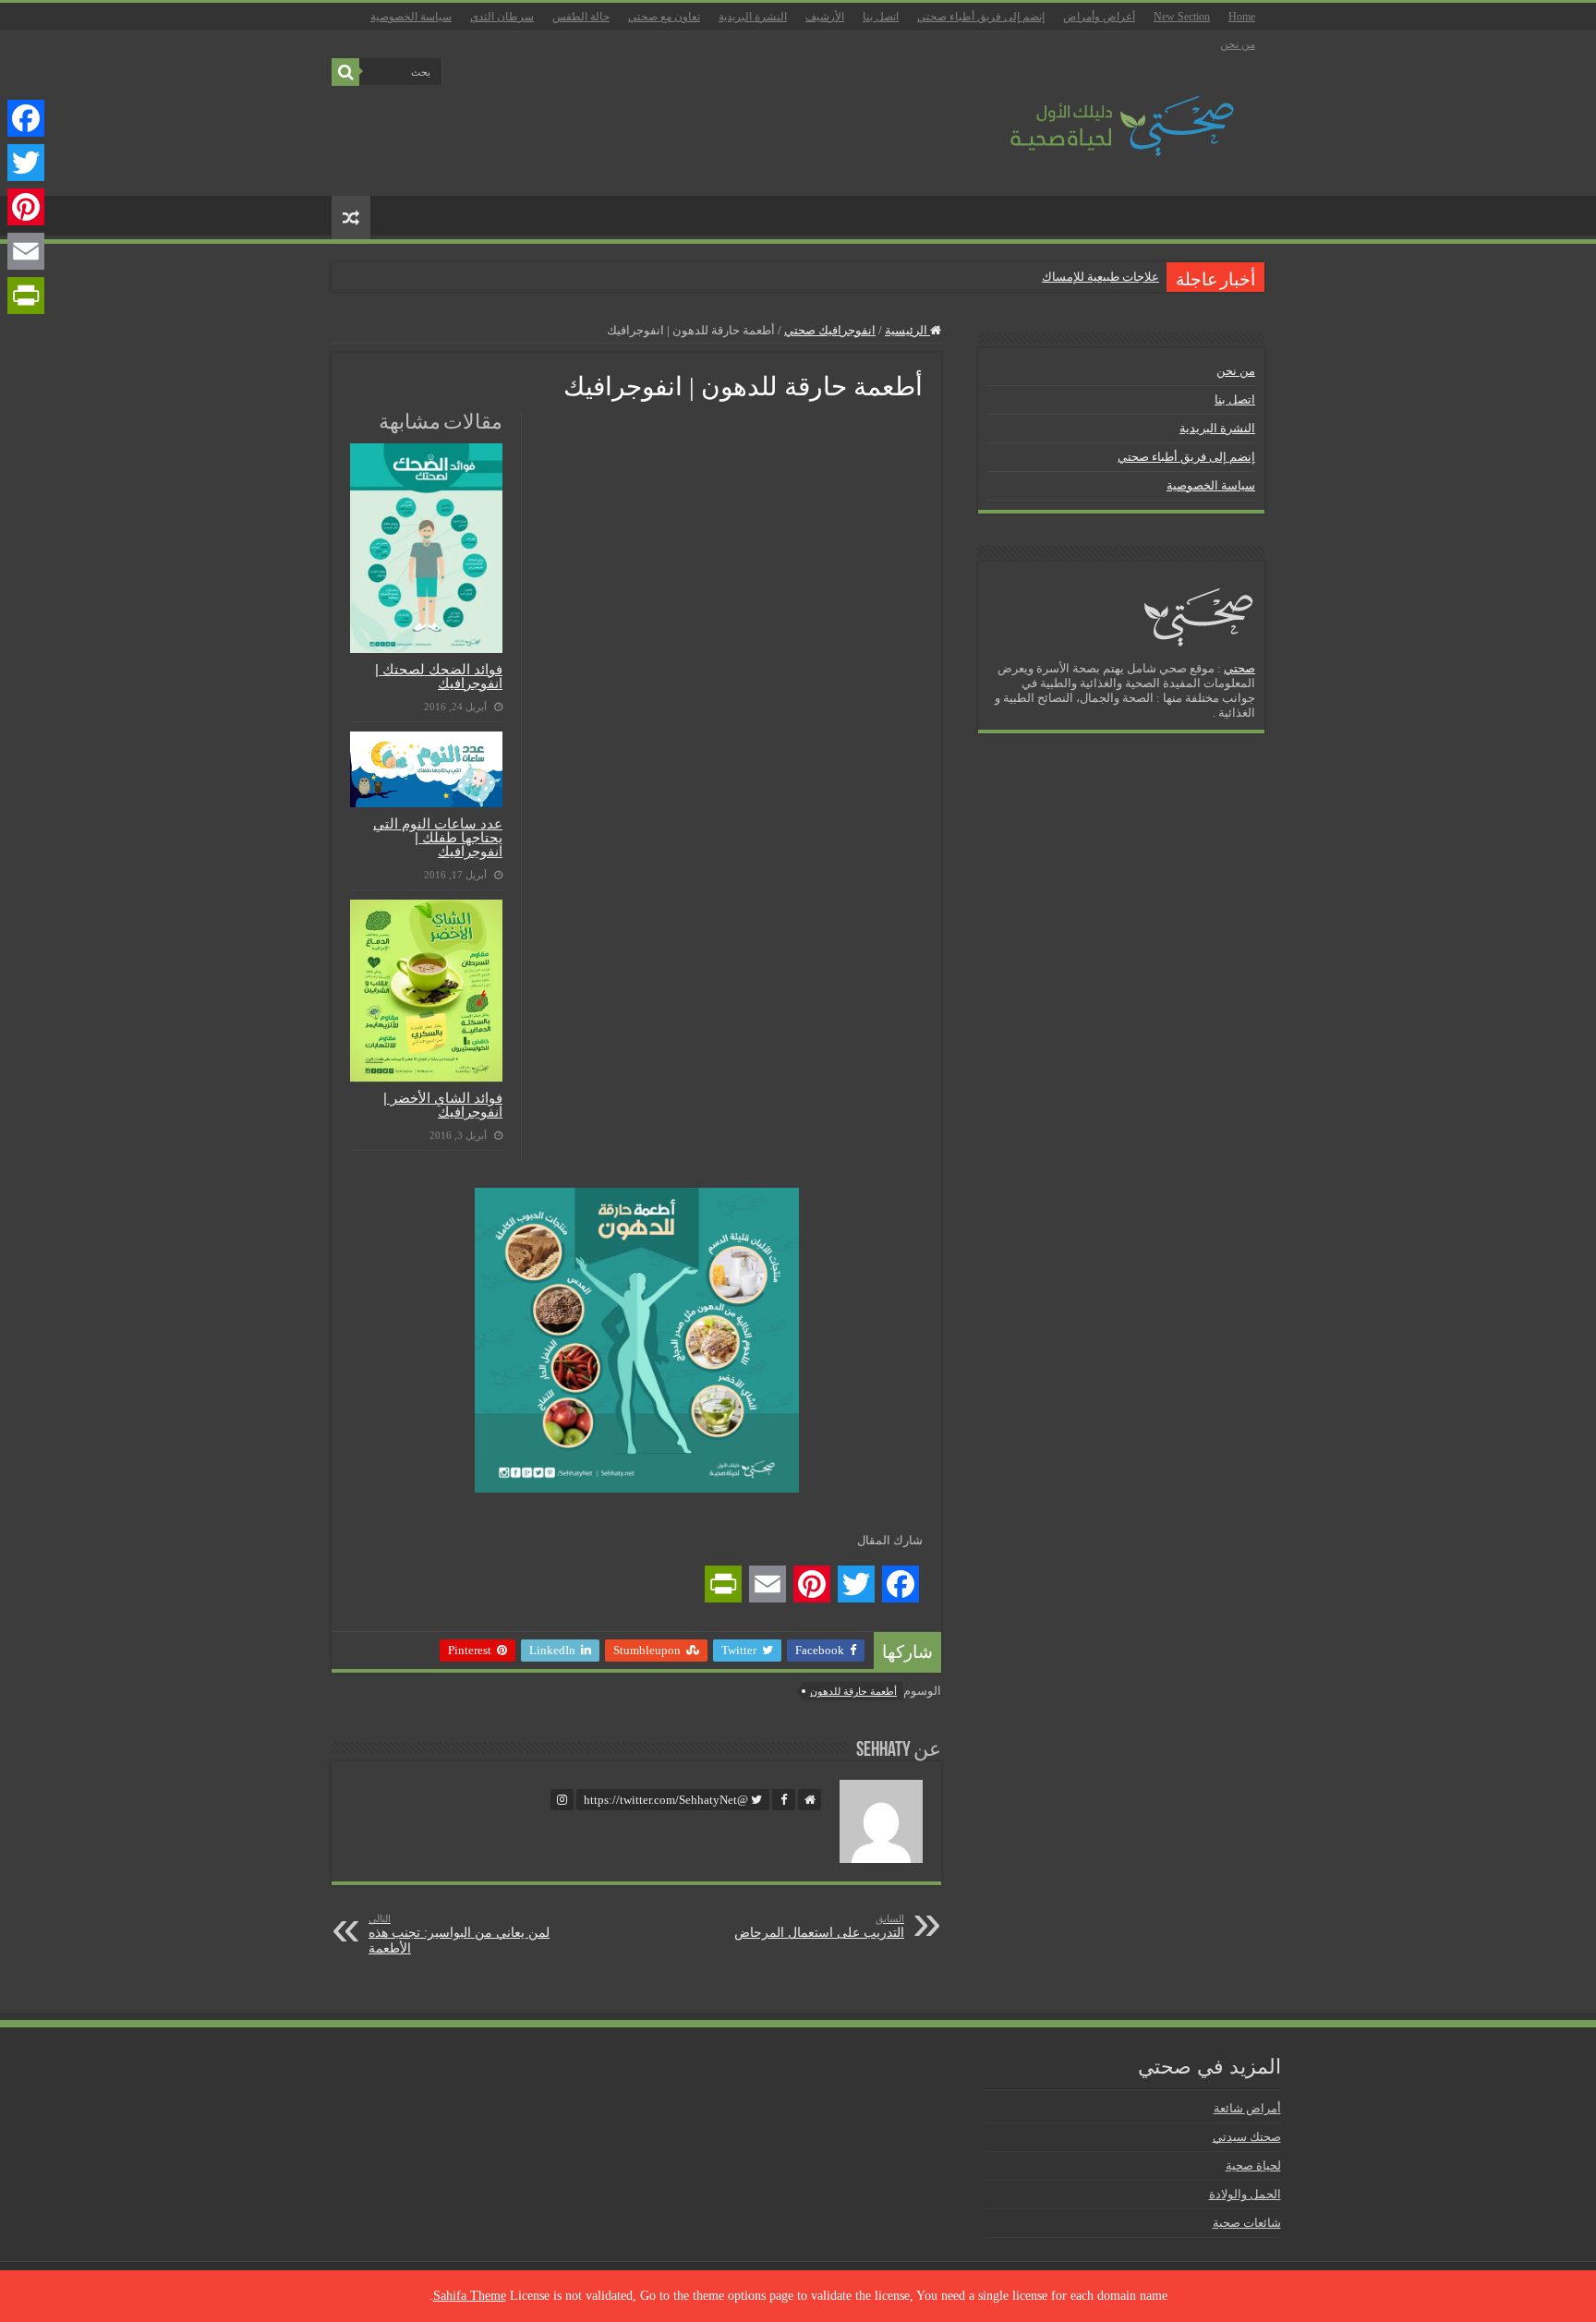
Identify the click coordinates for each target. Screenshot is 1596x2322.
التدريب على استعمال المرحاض (819, 1926)
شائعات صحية (1247, 2223)
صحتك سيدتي (1247, 2137)
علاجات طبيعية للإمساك (1100, 277)
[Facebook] (26, 118)
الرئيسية (907, 330)
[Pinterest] (26, 207)
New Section (1182, 17)
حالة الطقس (581, 17)
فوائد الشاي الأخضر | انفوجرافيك (443, 1105)
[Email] (26, 251)
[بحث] (345, 72)
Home (1242, 17)
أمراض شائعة (1247, 2108)
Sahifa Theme (470, 2296)
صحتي (1239, 668)
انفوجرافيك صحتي (830, 330)
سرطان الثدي (502, 17)
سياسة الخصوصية (411, 17)
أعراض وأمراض (1099, 17)
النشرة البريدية (753, 17)
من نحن (1238, 44)
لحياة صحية (1253, 2165)
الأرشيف (825, 17)
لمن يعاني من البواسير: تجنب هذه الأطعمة (459, 1934)
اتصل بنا (881, 17)
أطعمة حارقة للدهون (853, 1691)
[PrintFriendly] (26, 296)
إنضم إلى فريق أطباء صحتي (981, 17)
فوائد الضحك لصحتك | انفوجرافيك (439, 676)
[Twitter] (26, 163)
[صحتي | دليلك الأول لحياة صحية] (1101, 113)
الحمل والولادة (1245, 2194)
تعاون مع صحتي (664, 17)
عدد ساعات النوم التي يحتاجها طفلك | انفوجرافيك (438, 837)
